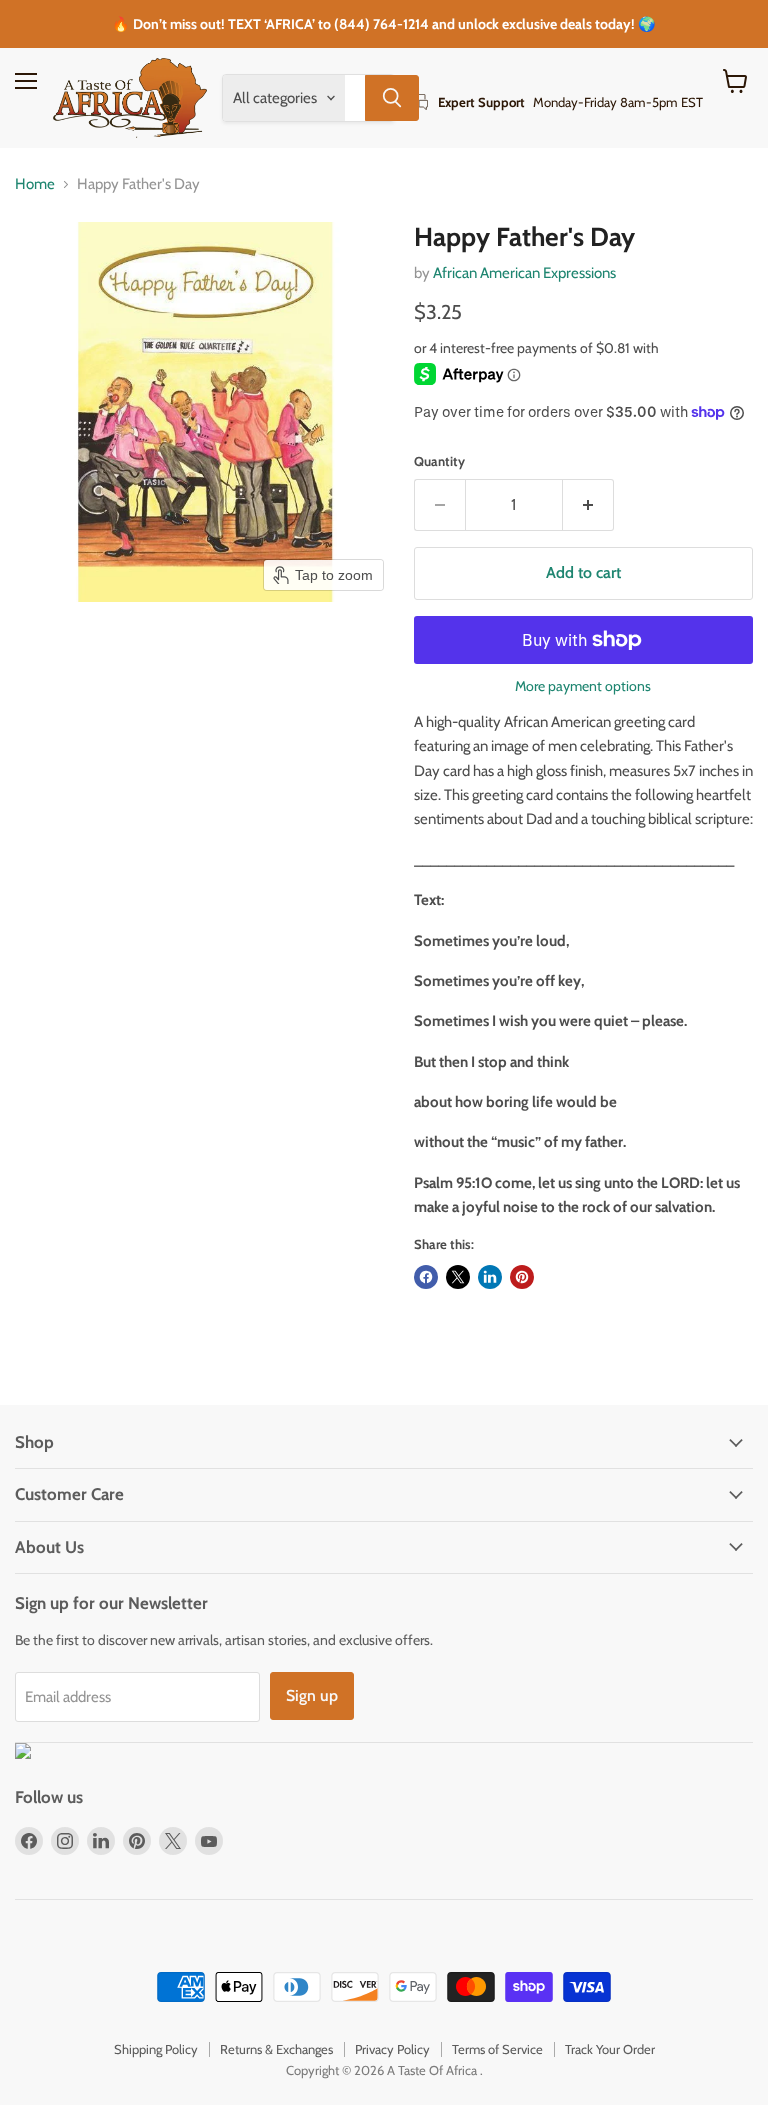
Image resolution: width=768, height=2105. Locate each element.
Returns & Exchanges (276, 2049)
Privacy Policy (392, 2049)
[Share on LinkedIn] (490, 1277)
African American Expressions (524, 273)
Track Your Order (610, 2049)
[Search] (392, 98)
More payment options (583, 686)
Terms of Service (497, 2049)
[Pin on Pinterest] (522, 1277)
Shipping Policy (156, 2049)
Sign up (312, 1695)
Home (35, 184)
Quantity (439, 461)
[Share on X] (458, 1277)
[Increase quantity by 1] (588, 505)
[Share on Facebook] (426, 1277)
